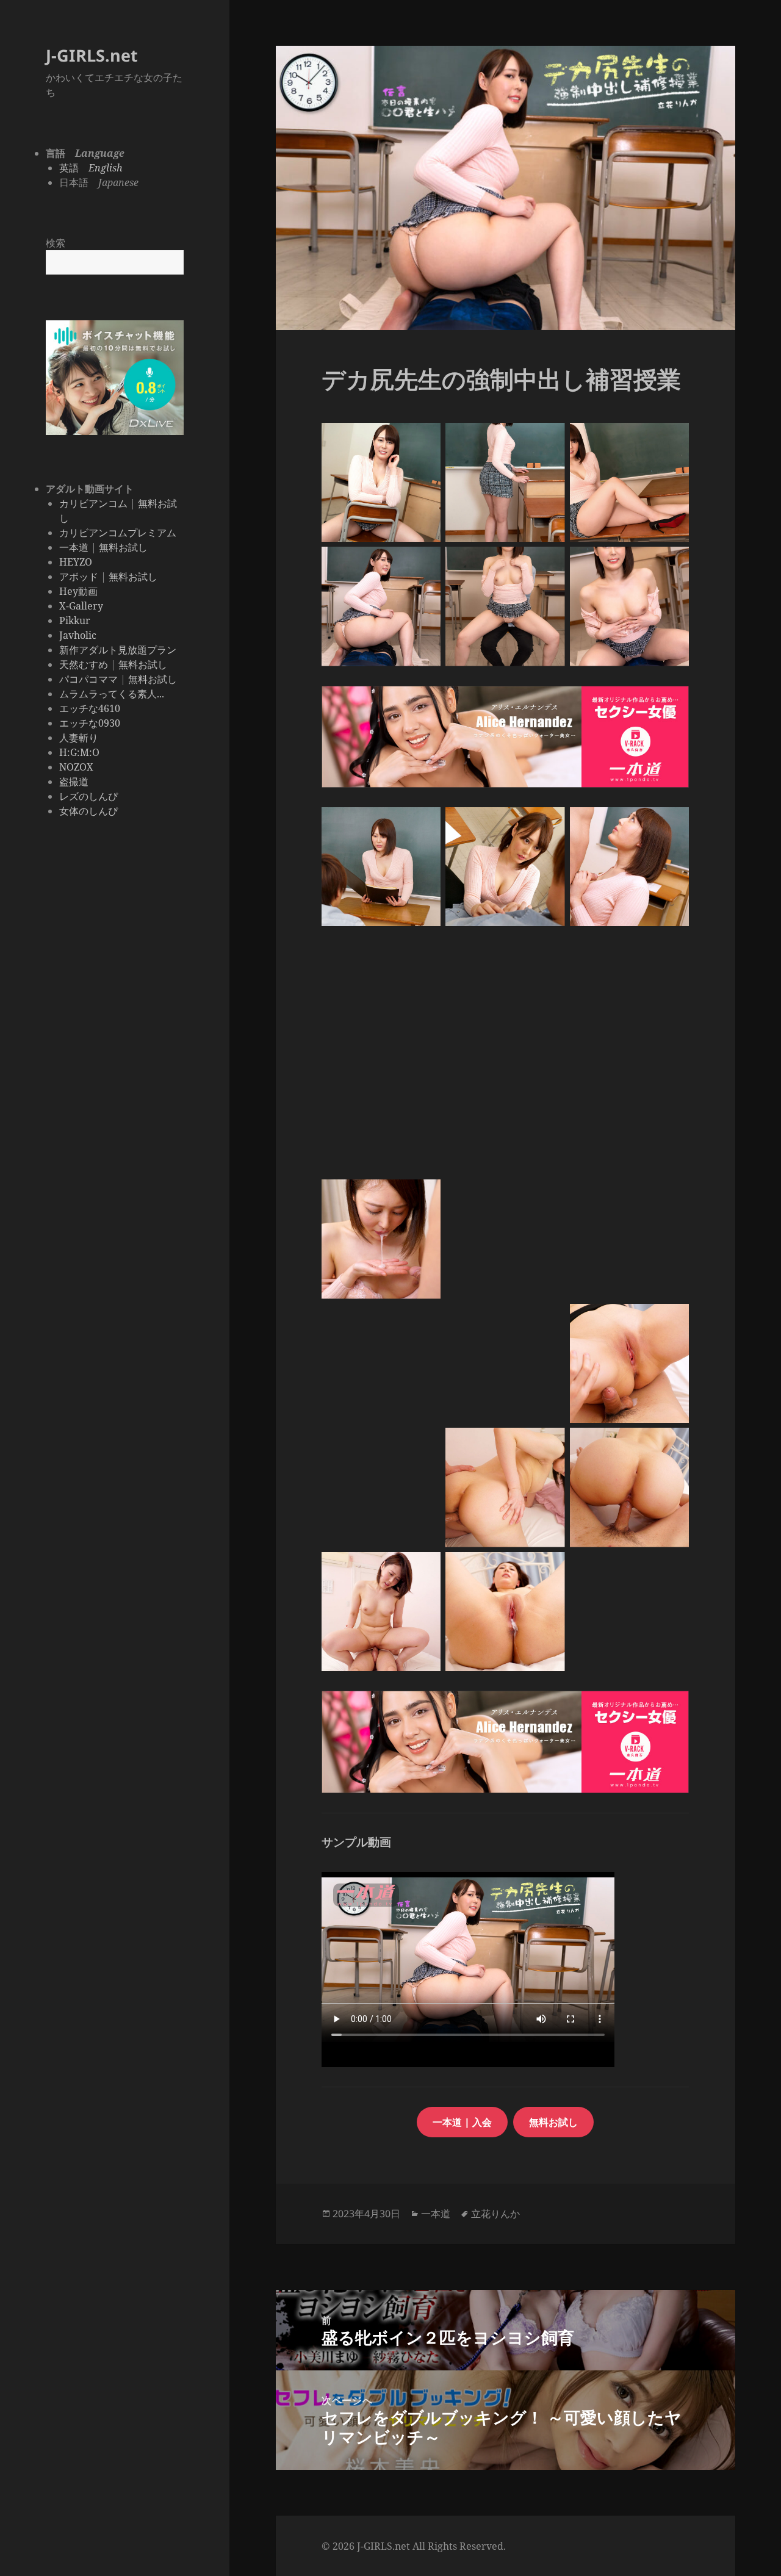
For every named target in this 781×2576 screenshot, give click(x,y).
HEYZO (76, 562)
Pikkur (75, 621)
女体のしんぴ (88, 811)
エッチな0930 (90, 723)
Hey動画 (78, 591)
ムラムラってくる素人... (112, 694)
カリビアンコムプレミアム (118, 533)
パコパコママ (88, 679)
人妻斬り (79, 738)
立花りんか (495, 2214)
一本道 (74, 547)
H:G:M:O (79, 752)
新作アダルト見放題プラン (118, 650)
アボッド (79, 577)
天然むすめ (84, 664)
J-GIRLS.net (92, 55)
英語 (91, 168)
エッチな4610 (90, 708)
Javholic (78, 635)
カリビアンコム (93, 503)
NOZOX (76, 767)
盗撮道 (74, 782)
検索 (56, 243)
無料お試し (123, 547)
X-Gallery (81, 606)
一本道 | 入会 (462, 2122)
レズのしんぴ (88, 796)
